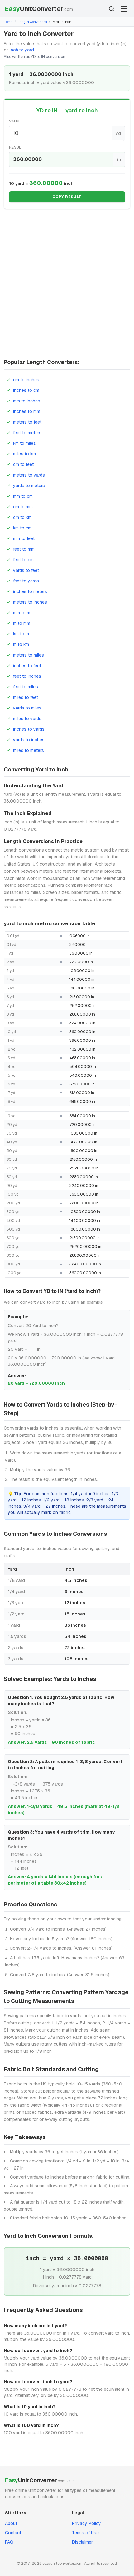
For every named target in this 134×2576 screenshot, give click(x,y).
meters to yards (29, 475)
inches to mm (27, 411)
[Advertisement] (67, 286)
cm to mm (23, 507)
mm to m (22, 613)
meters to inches (30, 602)
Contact (13, 2533)
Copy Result (67, 197)
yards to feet (26, 570)
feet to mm (24, 549)
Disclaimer (82, 2542)
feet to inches (27, 676)
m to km (21, 644)
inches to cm (26, 390)
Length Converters (32, 22)
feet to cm (23, 560)
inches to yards (29, 729)
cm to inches (26, 380)
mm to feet (24, 538)
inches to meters (30, 591)
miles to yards (27, 719)
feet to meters (27, 433)
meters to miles (29, 655)
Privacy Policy (86, 2523)
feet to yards (26, 581)
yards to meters (29, 486)
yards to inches (29, 740)
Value (15, 121)
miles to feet (26, 697)
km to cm (22, 528)
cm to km (22, 517)
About (11, 2523)
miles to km (24, 454)
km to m (21, 634)
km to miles (24, 443)
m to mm (22, 623)
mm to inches (27, 401)
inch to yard (22, 50)
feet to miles (26, 687)
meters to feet (27, 422)
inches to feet (27, 666)
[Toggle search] (112, 9)
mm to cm (23, 496)
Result (16, 147)
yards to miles (27, 708)
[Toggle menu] (124, 9)
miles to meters (29, 750)
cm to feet (23, 464)
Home (8, 22)
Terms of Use (85, 2533)
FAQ (9, 2542)
